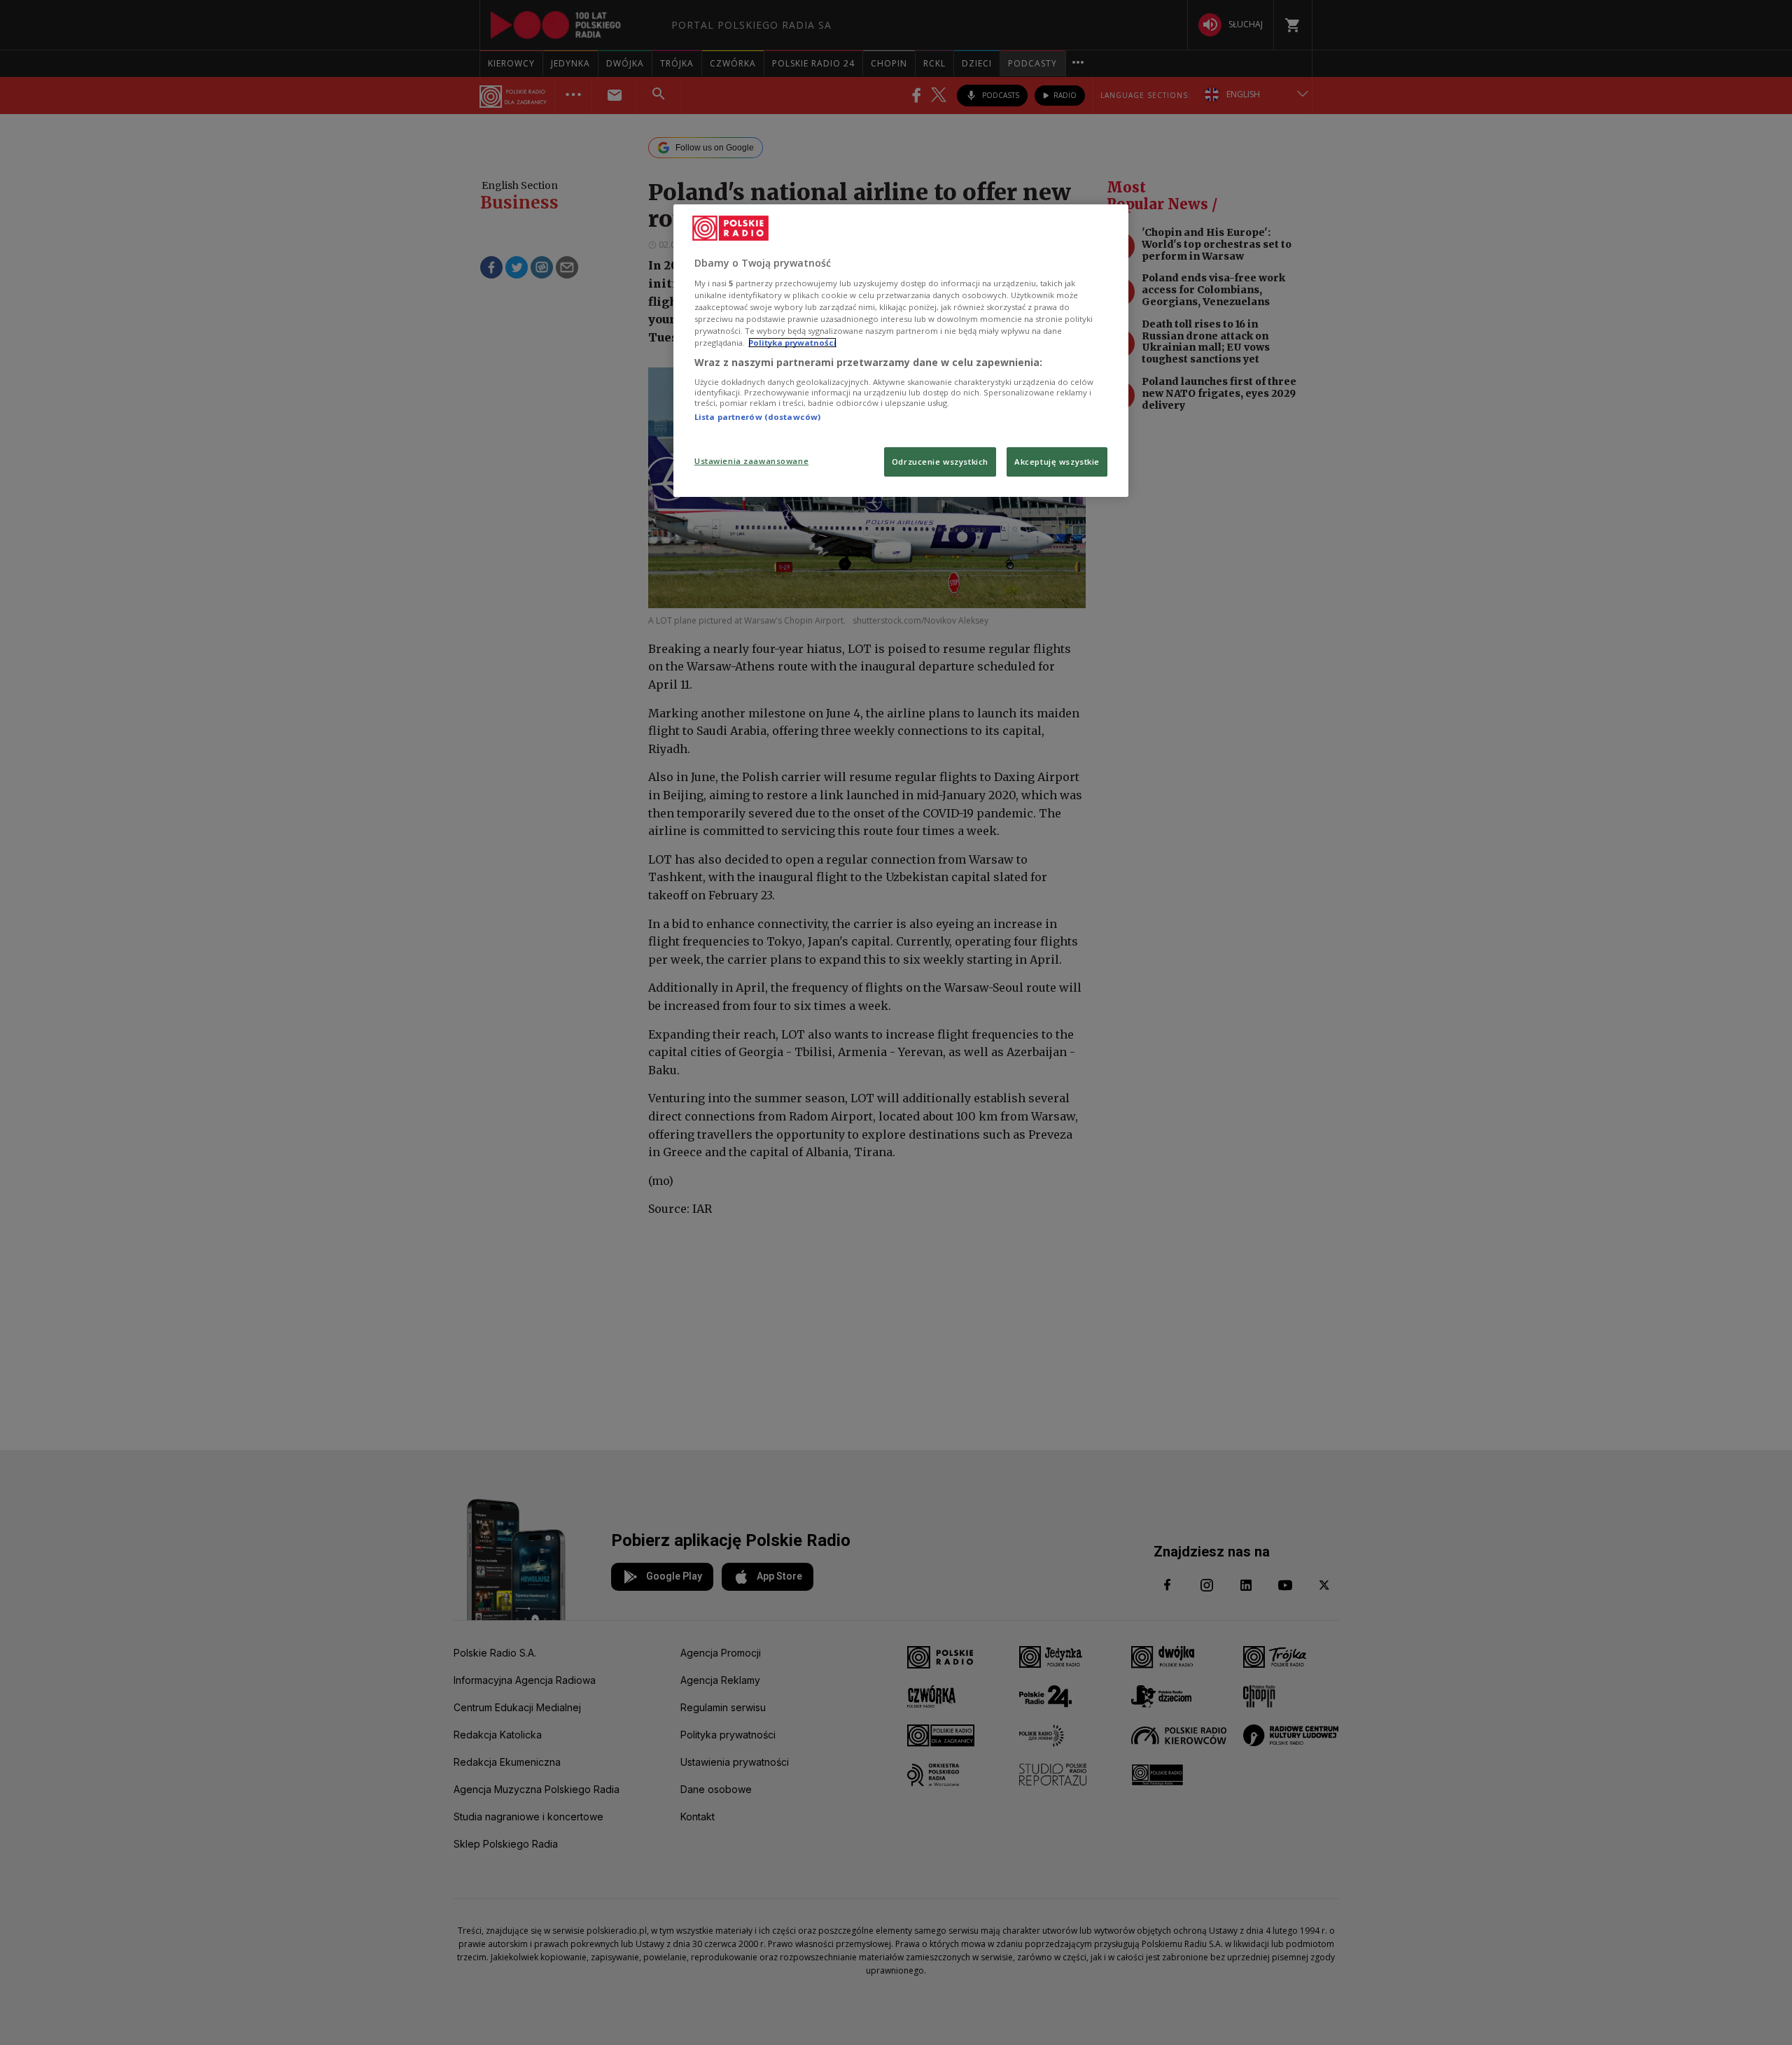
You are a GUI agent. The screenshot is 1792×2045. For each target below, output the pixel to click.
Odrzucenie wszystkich (940, 462)
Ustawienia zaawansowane (751, 461)
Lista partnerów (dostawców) (757, 417)
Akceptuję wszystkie (1057, 462)
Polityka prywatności (792, 343)
